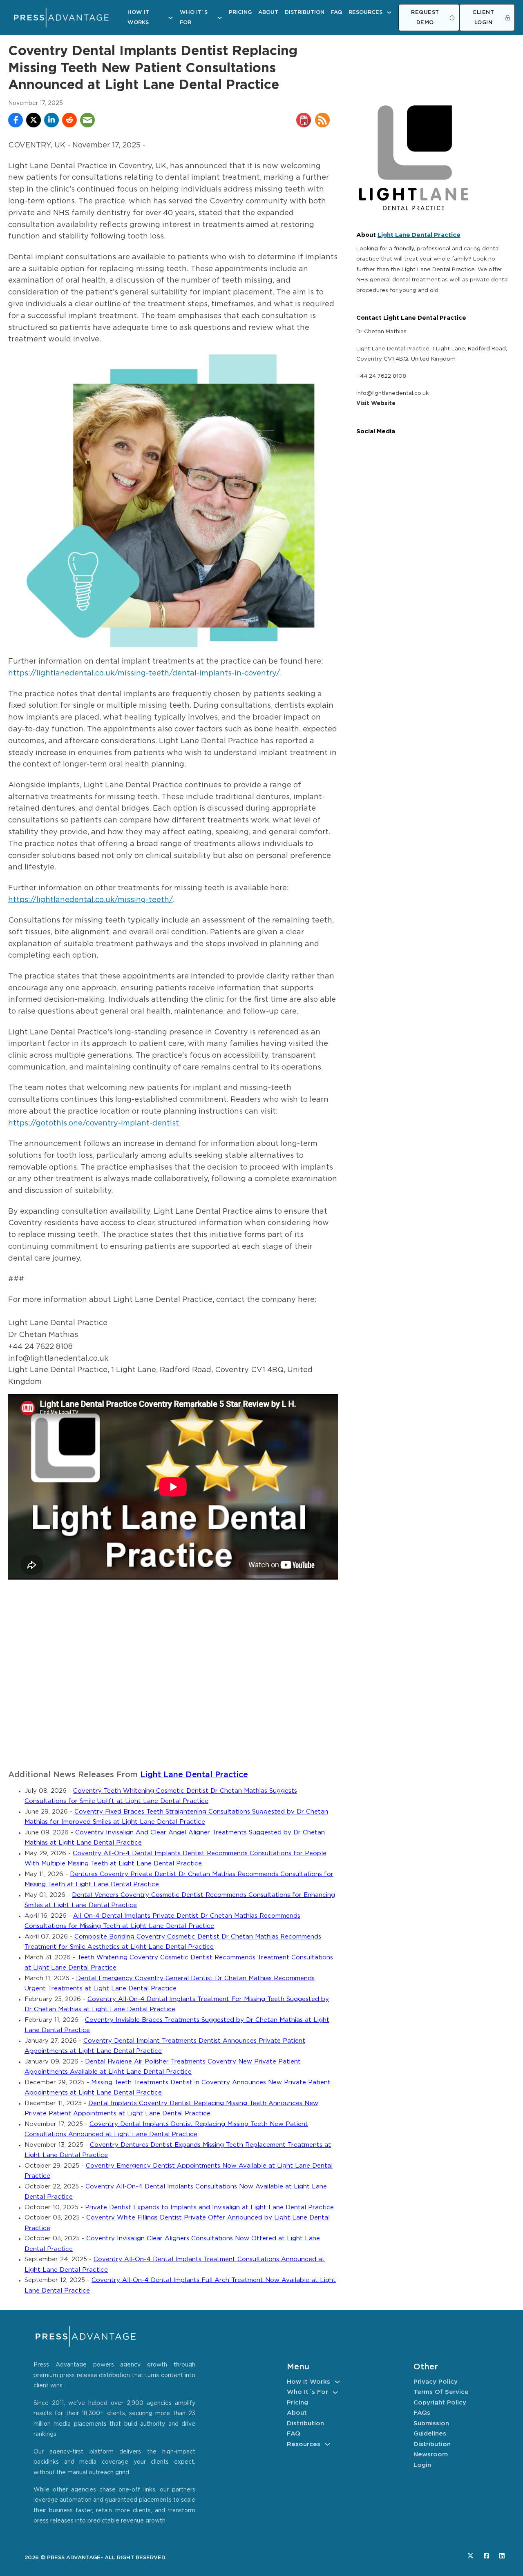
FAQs (422, 2413)
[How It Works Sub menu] (171, 18)
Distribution (305, 12)
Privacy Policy (436, 2382)
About (268, 12)
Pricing (240, 12)
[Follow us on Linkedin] (502, 2556)
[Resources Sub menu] (389, 12)
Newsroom (431, 2455)
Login (422, 2465)
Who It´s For (194, 18)
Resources (365, 12)
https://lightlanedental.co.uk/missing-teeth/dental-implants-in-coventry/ (144, 673)
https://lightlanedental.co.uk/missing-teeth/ (91, 900)
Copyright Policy (440, 2403)
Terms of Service (441, 2392)
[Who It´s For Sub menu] (220, 18)
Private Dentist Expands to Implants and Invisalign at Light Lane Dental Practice (209, 2207)
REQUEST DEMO (425, 18)
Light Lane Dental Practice (194, 1775)
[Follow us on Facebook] (486, 2556)
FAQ (336, 12)
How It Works (138, 18)
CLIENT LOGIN (483, 18)
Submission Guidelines (431, 2429)
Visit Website (376, 403)
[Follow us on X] (470, 2556)
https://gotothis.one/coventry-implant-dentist (94, 1123)
